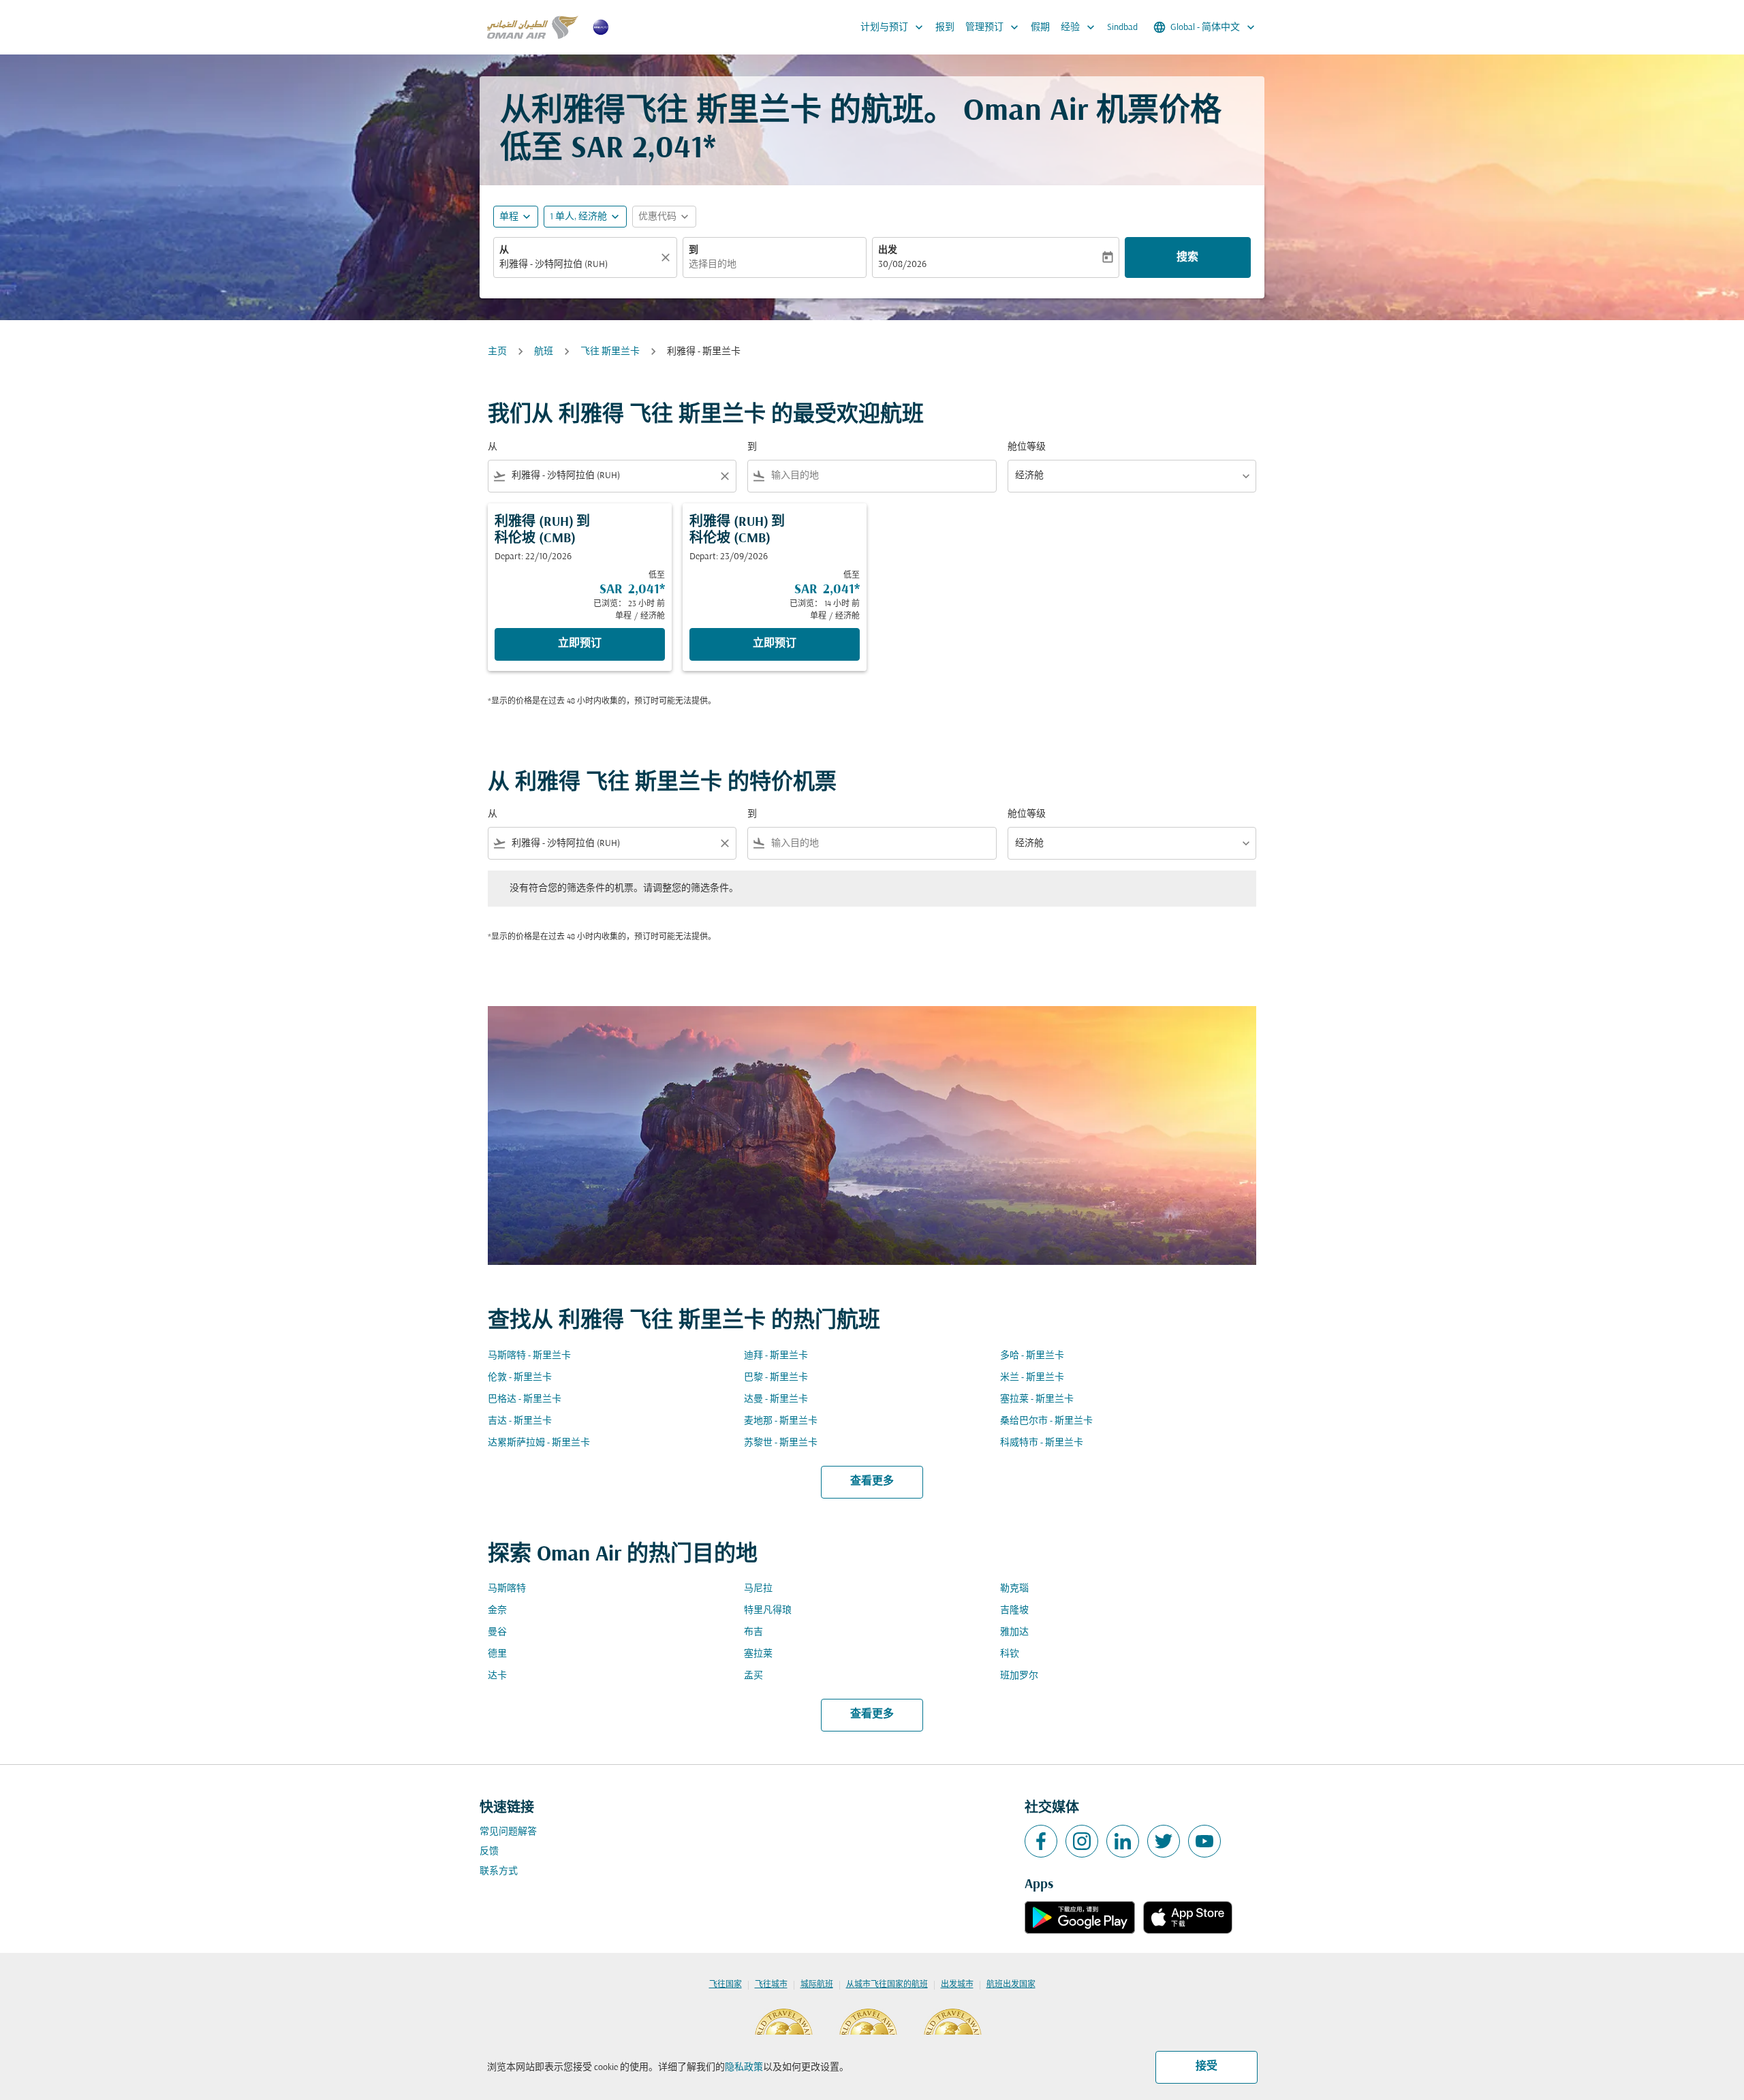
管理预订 (993, 27)
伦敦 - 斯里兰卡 (520, 1378)
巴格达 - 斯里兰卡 (525, 1399)
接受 (1206, 2067)
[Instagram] (1082, 1841)
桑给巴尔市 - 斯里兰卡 (1046, 1421)
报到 (945, 28)
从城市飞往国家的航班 (887, 1985)
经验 (1079, 27)
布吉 (753, 1632)
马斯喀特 (507, 1589)
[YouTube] (1204, 1841)
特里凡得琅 (768, 1611)
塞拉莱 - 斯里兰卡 (1037, 1399)
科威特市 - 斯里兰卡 (1042, 1443)
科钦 (1010, 1654)
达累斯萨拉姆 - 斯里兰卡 (539, 1443)
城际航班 (817, 1985)
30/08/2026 (902, 265)
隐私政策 (744, 2068)
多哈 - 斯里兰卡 (1032, 1356)
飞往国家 (726, 1985)
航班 (544, 352)
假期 (1040, 28)
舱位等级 (1027, 447)
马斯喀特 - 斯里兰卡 (529, 1356)
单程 (509, 217)
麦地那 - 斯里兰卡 (781, 1421)
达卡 (497, 1676)
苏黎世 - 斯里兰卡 (781, 1443)
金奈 (497, 1611)
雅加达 (1014, 1632)
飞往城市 (771, 1985)
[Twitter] (1164, 1841)
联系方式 (499, 1871)
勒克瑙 (1014, 1589)
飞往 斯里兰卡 (610, 352)
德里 (497, 1654)
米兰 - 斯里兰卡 (1032, 1378)
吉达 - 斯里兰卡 (520, 1421)
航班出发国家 (1011, 1985)
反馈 (489, 1852)
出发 (888, 250)
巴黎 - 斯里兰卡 (776, 1378)
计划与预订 (893, 27)
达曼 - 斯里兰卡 (776, 1399)
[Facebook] (1041, 1841)
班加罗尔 (1019, 1676)
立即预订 (580, 644)
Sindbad (1122, 28)
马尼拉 (758, 1589)
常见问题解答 (508, 1832)
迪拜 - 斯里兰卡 (776, 1356)
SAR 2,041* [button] (643, 150)
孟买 (753, 1676)
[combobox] (578, 265)
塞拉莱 (758, 1654)
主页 (497, 352)
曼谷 (497, 1632)
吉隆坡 (1014, 1611)
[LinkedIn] (1123, 1841)
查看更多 (872, 1482)
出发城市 (957, 1985)
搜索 (1187, 257)
